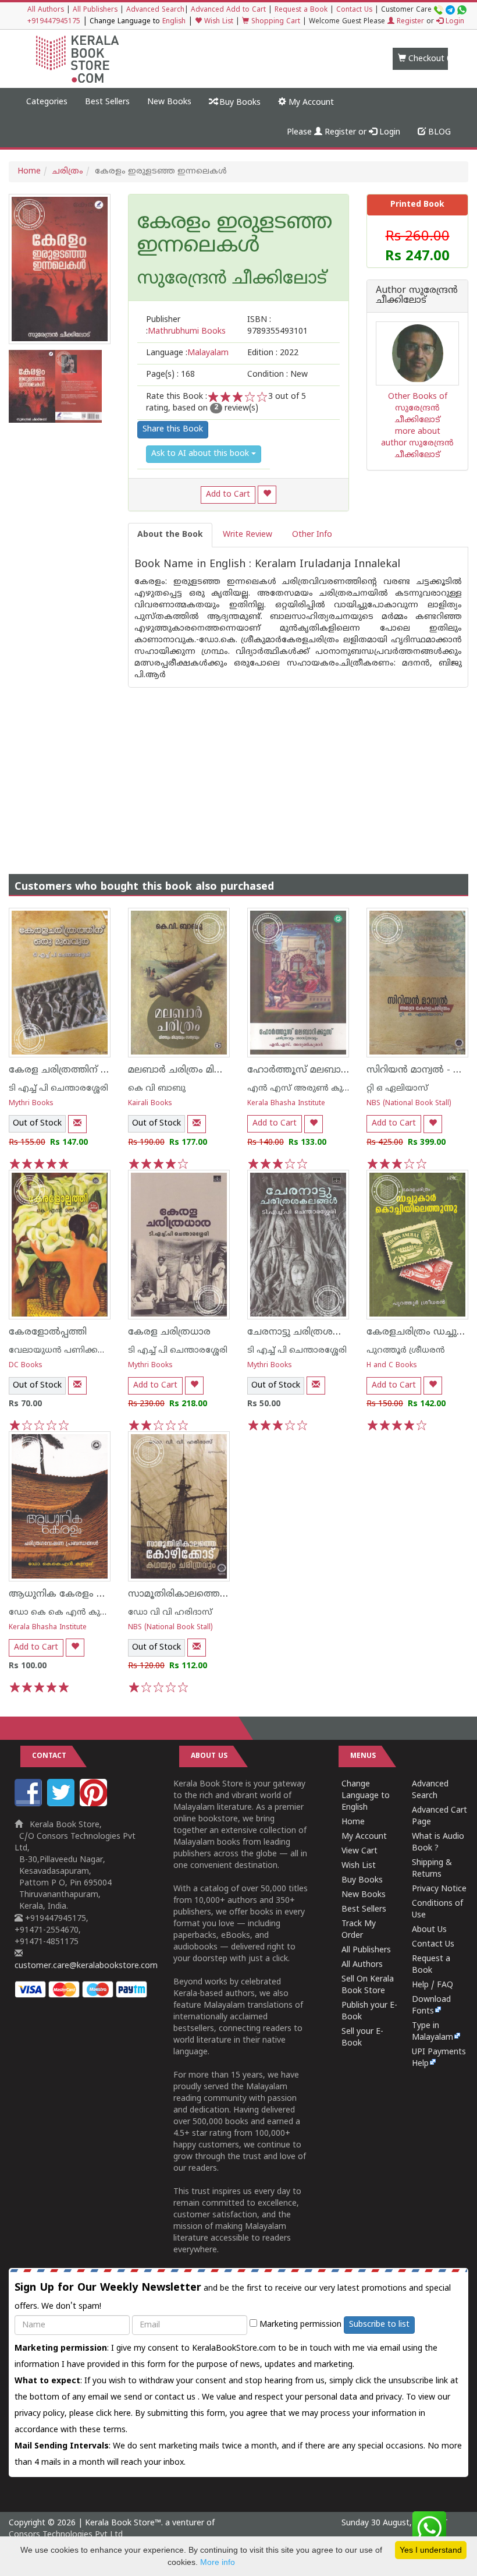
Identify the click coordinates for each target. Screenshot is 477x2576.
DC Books (26, 1366)
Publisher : (186, 326)
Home (29, 171)
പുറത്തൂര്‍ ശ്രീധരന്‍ (406, 1351)
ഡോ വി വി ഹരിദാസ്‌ (170, 1613)
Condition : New (277, 375)
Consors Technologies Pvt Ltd (66, 2535)
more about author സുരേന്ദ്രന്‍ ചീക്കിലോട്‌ (417, 443)
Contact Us (354, 10)
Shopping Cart (275, 22)
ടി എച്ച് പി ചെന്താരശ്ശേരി (58, 1089)
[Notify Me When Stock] (77, 1124)
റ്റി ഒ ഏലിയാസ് (397, 1089)
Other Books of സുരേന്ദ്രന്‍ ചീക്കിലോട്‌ (418, 408)
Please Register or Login (343, 132)
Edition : (273, 353)
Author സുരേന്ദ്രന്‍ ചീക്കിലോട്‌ (417, 296)
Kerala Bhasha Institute (286, 1104)
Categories (47, 102)
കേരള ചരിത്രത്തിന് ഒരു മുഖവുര (83, 1070)
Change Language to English (366, 1796)
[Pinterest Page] (95, 1804)
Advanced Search (155, 10)
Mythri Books (31, 1104)
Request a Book (301, 10)
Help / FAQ (432, 1985)
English (174, 22)
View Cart (359, 1851)
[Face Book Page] (30, 1804)
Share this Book (173, 429)
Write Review (248, 535)
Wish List (218, 22)
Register (409, 22)
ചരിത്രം (68, 171)
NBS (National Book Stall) (409, 1104)
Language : (187, 353)
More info (218, 2562)
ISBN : (277, 326)
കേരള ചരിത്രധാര (169, 1332)
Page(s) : (170, 375)
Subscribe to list (379, 2325)
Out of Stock (37, 1124)
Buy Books (239, 103)
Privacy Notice (439, 1889)
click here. (115, 2414)
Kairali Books (150, 1104)
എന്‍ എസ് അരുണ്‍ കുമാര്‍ (303, 1089)
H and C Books (392, 1366)
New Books (169, 102)
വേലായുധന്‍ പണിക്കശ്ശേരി (64, 1351)
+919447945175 (54, 22)
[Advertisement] (238, 769)
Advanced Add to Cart (228, 10)
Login (454, 22)
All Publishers (95, 10)
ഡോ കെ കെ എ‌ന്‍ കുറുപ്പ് (63, 1613)
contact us (176, 2398)
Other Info (312, 535)
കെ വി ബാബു (157, 1089)
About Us (429, 1930)
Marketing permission (299, 2325)
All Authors (46, 10)
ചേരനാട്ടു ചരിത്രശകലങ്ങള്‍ (311, 1332)
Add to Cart (228, 495)
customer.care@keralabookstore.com (86, 1966)
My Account (310, 103)
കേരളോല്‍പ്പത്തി (48, 1332)
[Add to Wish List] (267, 495)
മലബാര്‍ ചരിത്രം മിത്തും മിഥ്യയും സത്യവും (225, 1070)
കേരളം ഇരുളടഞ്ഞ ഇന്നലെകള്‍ (235, 235)
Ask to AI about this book (201, 454)
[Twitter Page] (62, 1804)
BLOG (438, 132)
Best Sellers (107, 102)
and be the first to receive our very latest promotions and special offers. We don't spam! (233, 2297)
